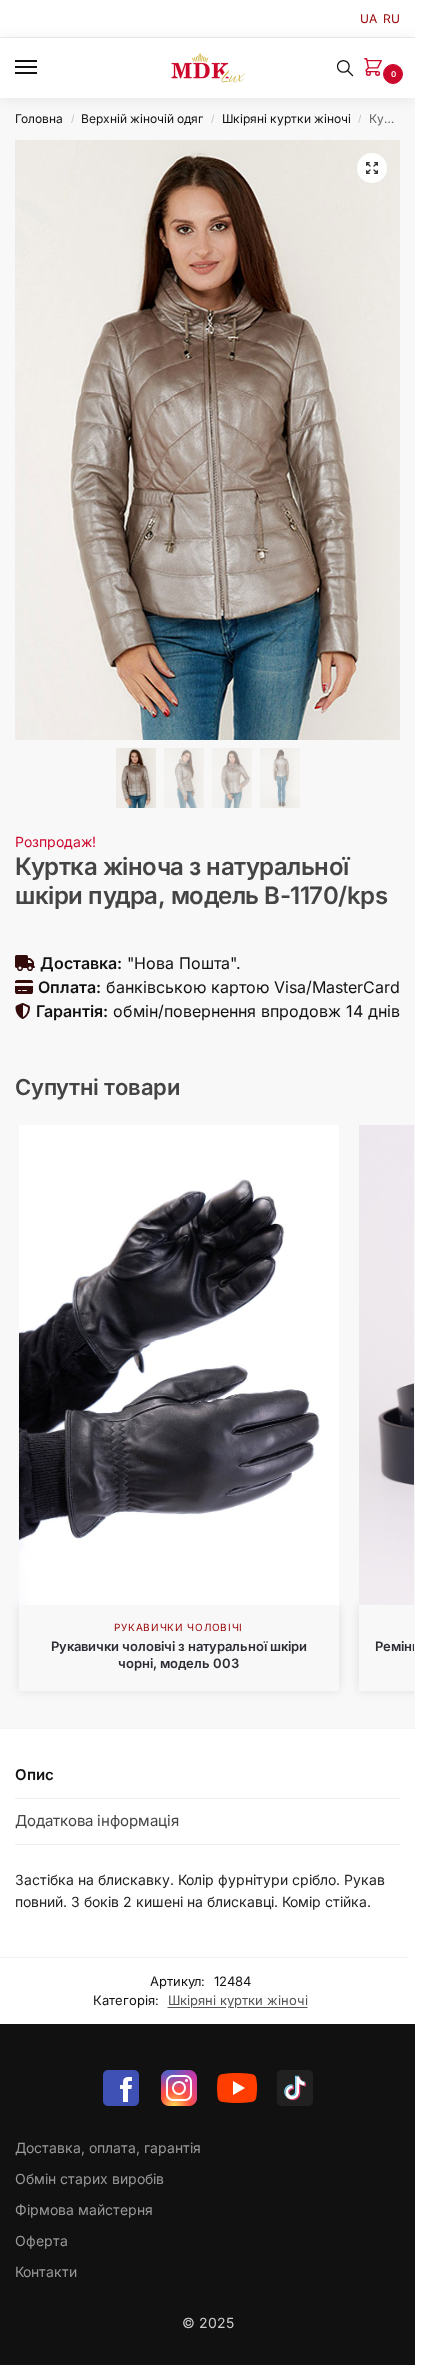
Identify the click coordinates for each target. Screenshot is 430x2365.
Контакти (46, 2271)
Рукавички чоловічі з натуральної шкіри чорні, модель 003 (179, 1654)
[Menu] (45, 68)
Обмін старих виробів (89, 2178)
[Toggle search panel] (345, 68)
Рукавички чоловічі (178, 1627)
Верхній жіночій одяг (142, 118)
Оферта (41, 2240)
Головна (39, 118)
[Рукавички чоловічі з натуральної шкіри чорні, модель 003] (179, 1365)
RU (391, 18)
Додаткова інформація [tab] (97, 1820)
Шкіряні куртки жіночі (286, 118)
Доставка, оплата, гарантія (108, 2147)
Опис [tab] (34, 1774)
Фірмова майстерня (84, 2209)
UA (368, 18)
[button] (377, 68)
